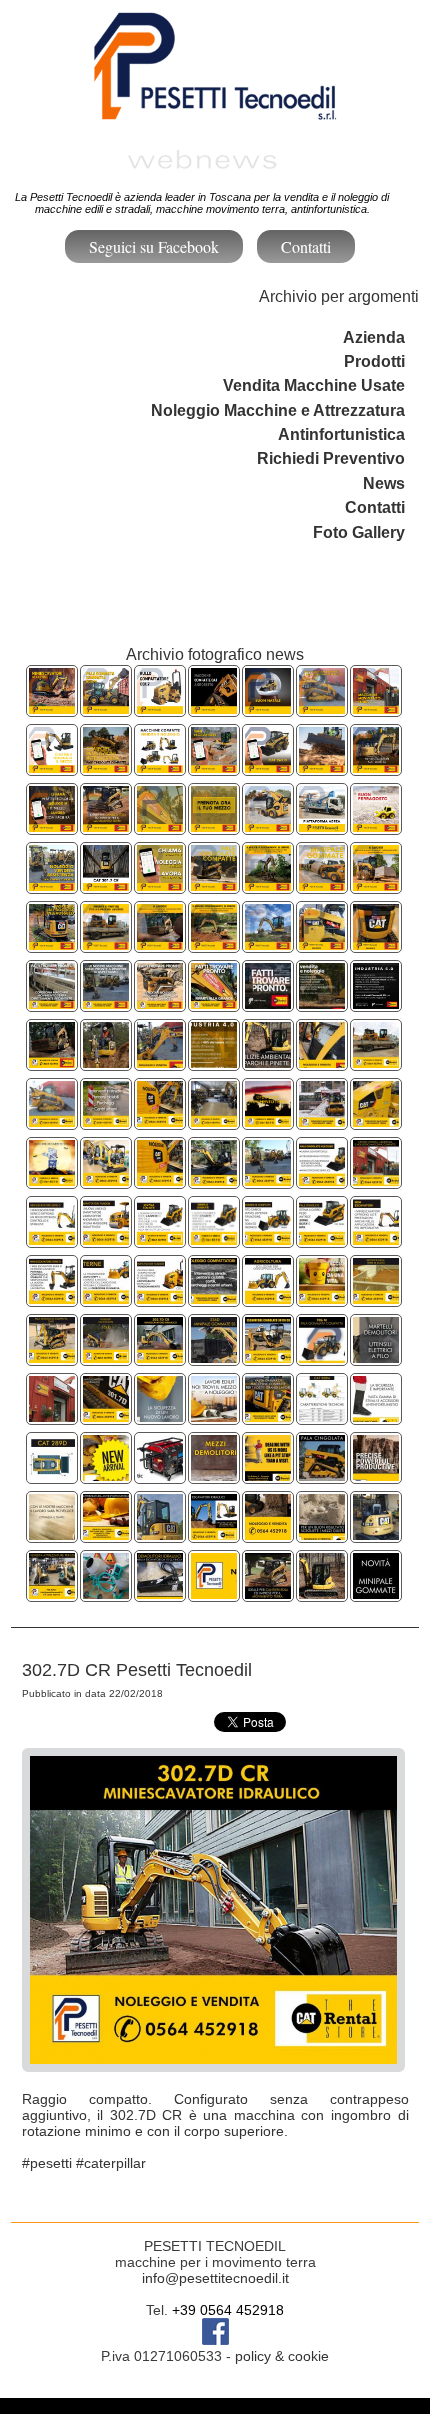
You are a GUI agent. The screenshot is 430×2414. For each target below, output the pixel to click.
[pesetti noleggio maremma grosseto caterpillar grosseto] (52, 1357)
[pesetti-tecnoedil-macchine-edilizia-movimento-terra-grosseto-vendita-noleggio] (160, 826)
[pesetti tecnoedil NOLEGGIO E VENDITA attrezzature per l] (376, 1534)
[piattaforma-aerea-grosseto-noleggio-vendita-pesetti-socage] (322, 826)
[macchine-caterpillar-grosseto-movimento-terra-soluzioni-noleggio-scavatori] (214, 1003)
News (384, 483)
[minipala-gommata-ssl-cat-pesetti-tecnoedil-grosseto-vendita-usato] (268, 826)
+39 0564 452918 (228, 2310)
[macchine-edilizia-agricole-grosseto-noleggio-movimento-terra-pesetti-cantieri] (322, 1062)
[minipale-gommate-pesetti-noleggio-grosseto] (376, 1593)
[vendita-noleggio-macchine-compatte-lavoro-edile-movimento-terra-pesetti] (160, 767)
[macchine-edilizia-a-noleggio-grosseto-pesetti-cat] (268, 1534)
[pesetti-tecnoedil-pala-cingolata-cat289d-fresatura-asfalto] (106, 1475)
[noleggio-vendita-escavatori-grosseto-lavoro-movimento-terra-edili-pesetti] (106, 944)
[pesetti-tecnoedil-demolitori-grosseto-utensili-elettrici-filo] (376, 1357)
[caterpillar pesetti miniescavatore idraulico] (160, 1357)
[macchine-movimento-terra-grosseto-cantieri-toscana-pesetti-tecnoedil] (106, 826)
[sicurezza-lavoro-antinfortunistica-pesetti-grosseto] (160, 1416)
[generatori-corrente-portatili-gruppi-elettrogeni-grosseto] (160, 1475)
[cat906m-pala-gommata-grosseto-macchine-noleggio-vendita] (322, 1357)
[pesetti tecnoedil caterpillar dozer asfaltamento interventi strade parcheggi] (52, 1062)
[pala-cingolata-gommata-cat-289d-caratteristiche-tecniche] (52, 1475)
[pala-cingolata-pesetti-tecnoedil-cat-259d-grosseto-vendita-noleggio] (322, 1180)
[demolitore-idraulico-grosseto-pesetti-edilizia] (160, 1593)
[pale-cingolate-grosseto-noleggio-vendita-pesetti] (214, 885)
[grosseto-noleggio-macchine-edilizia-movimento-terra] (52, 1534)
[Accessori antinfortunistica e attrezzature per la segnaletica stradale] (376, 1416)
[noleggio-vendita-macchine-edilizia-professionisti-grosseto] (322, 1534)
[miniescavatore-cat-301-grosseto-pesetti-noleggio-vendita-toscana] (214, 767)
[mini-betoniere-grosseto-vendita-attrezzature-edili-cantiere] (106, 1593)
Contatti (306, 246)
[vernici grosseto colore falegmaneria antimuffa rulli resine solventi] (322, 1121)
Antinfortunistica (341, 434)
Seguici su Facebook (154, 246)
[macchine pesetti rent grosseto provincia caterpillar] (160, 1298)
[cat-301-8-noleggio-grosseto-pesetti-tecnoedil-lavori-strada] (52, 944)
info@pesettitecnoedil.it (215, 2278)
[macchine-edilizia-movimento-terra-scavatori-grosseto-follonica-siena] (268, 1416)
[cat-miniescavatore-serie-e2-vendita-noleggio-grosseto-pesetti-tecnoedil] (376, 767)
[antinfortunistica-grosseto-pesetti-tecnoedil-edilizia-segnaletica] (106, 1534)
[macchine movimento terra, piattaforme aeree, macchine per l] (52, 1416)
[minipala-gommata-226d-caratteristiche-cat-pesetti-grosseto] (322, 944)
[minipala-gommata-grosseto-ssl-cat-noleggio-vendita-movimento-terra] (322, 885)
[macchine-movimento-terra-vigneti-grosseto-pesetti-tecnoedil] (268, 885)
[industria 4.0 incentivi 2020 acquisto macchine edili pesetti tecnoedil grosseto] (214, 1062)
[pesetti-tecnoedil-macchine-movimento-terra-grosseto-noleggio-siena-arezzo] (52, 826)
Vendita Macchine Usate (314, 385)
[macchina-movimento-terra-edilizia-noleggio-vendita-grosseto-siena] (52, 1003)
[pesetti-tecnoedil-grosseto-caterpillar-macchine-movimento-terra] (376, 944)
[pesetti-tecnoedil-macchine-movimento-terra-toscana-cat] (52, 767)
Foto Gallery (359, 532)
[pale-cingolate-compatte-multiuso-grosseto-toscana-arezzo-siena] (322, 708)
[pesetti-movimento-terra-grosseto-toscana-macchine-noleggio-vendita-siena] (214, 826)
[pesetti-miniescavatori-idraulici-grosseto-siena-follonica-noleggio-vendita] (160, 1534)
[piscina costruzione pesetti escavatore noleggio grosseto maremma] (376, 1298)
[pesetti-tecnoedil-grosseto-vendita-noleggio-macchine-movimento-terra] (376, 708)
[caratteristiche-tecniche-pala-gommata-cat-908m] (322, 1416)
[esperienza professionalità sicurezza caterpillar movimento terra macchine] (322, 1298)
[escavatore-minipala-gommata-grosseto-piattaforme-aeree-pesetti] (160, 885)
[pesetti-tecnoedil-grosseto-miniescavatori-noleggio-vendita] (52, 708)
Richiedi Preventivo (331, 458)
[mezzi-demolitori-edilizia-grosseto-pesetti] (214, 1475)
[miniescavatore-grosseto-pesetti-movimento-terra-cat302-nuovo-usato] (268, 944)
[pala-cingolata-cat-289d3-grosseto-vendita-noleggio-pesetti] (106, 767)
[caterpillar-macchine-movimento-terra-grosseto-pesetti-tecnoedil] (268, 1003)
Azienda (374, 337)
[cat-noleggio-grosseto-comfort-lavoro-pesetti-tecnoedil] (106, 885)
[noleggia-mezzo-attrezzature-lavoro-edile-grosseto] (268, 1475)
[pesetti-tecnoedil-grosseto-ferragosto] (376, 826)
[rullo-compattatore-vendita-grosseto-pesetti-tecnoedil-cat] (160, 708)
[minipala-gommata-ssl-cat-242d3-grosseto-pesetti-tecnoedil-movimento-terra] (376, 885)
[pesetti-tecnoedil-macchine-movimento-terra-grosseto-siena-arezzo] (52, 885)
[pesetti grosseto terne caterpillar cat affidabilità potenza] (106, 1298)
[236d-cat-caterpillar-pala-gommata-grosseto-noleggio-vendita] (214, 1357)
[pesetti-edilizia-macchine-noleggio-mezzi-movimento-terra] (214, 1416)
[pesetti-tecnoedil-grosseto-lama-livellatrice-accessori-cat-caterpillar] (322, 767)
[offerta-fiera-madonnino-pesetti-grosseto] (214, 1593)
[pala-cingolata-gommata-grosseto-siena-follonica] (322, 1475)
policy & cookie (282, 2356)
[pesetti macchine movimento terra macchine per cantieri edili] (268, 1593)
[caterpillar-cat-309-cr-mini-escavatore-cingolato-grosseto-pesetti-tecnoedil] (214, 944)
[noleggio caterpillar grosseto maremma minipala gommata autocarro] (106, 1357)
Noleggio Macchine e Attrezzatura (278, 410)
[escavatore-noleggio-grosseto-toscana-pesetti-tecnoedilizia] (268, 1357)
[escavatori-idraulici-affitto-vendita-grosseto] (214, 1534)
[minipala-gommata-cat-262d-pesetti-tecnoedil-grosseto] (268, 767)
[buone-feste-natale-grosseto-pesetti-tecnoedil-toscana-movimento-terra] (268, 708)
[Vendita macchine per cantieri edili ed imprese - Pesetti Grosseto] (52, 1593)
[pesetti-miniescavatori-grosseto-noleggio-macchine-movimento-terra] (322, 1593)
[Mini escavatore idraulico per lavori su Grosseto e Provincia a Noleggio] (106, 1416)
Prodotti (374, 361)
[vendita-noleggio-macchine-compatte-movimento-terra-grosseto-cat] (214, 708)
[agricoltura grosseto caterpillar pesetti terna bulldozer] (268, 1298)
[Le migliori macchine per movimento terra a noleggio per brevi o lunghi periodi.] (52, 1180)
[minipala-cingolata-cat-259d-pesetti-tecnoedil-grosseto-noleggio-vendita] (160, 944)
